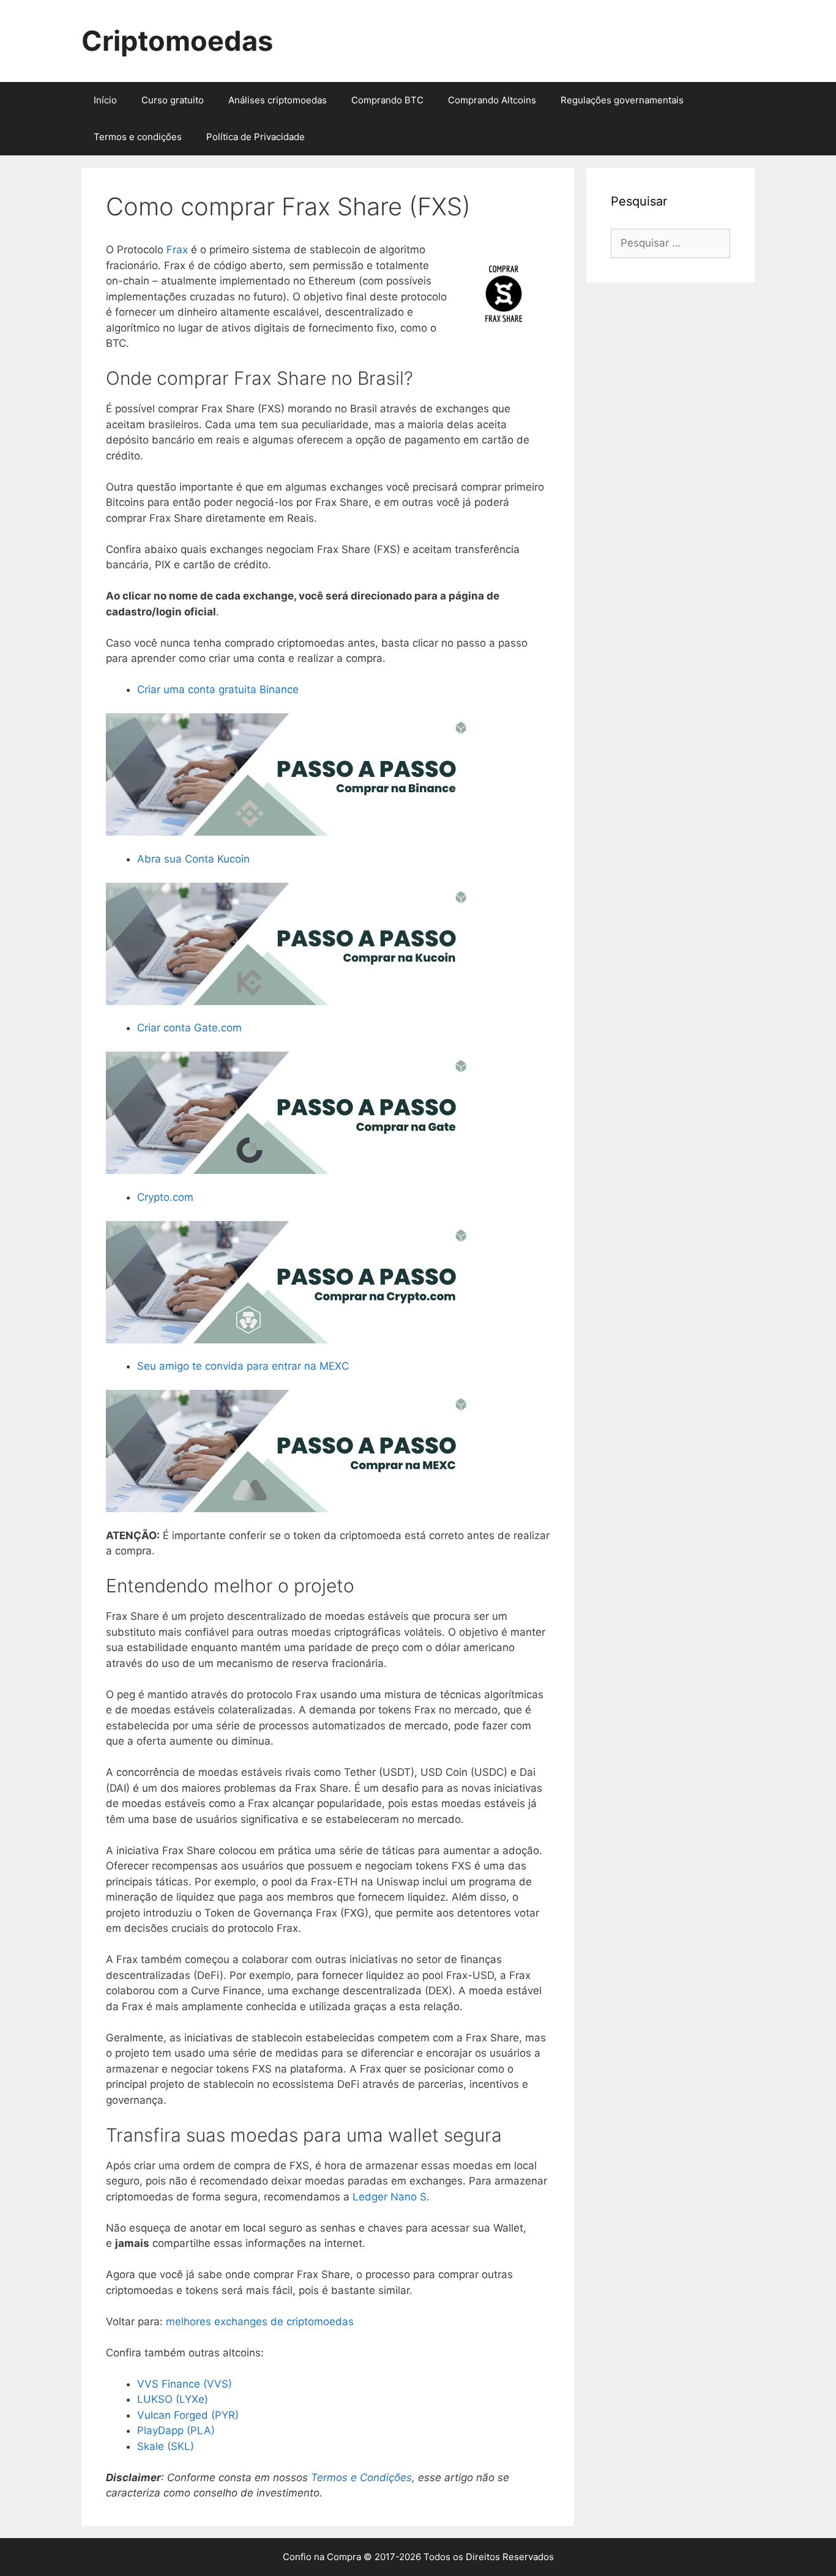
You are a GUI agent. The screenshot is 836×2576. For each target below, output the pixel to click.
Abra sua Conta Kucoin (193, 859)
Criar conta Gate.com (189, 1028)
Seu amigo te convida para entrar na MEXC (243, 1366)
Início (105, 100)
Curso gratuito (173, 100)
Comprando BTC (387, 100)
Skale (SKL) (166, 2446)
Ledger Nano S (390, 2197)
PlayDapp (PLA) (176, 2430)
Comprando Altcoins (492, 100)
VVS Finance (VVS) (185, 2384)
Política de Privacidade (256, 137)
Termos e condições (138, 137)
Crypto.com (165, 1197)
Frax (179, 250)
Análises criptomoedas (278, 100)
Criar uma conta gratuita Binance (218, 689)
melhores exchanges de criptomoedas (260, 2322)
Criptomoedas (177, 41)
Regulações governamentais (622, 100)
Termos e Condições (361, 2478)
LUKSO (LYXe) (173, 2399)
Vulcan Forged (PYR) (188, 2415)
